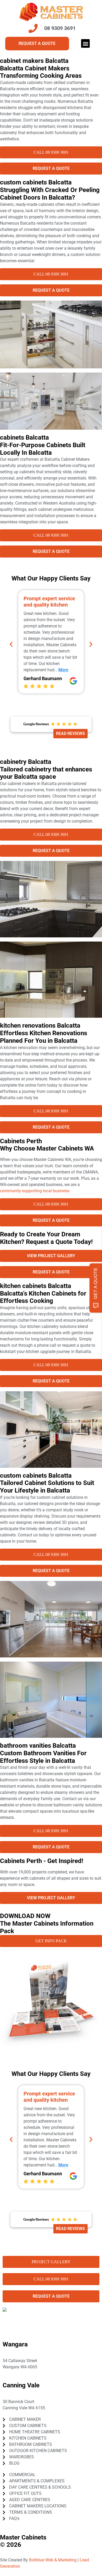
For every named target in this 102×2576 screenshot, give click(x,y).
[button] (85, 43)
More (60, 664)
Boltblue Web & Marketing (53, 2560)
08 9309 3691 (20, 2373)
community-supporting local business (35, 1191)
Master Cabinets (23, 2537)
